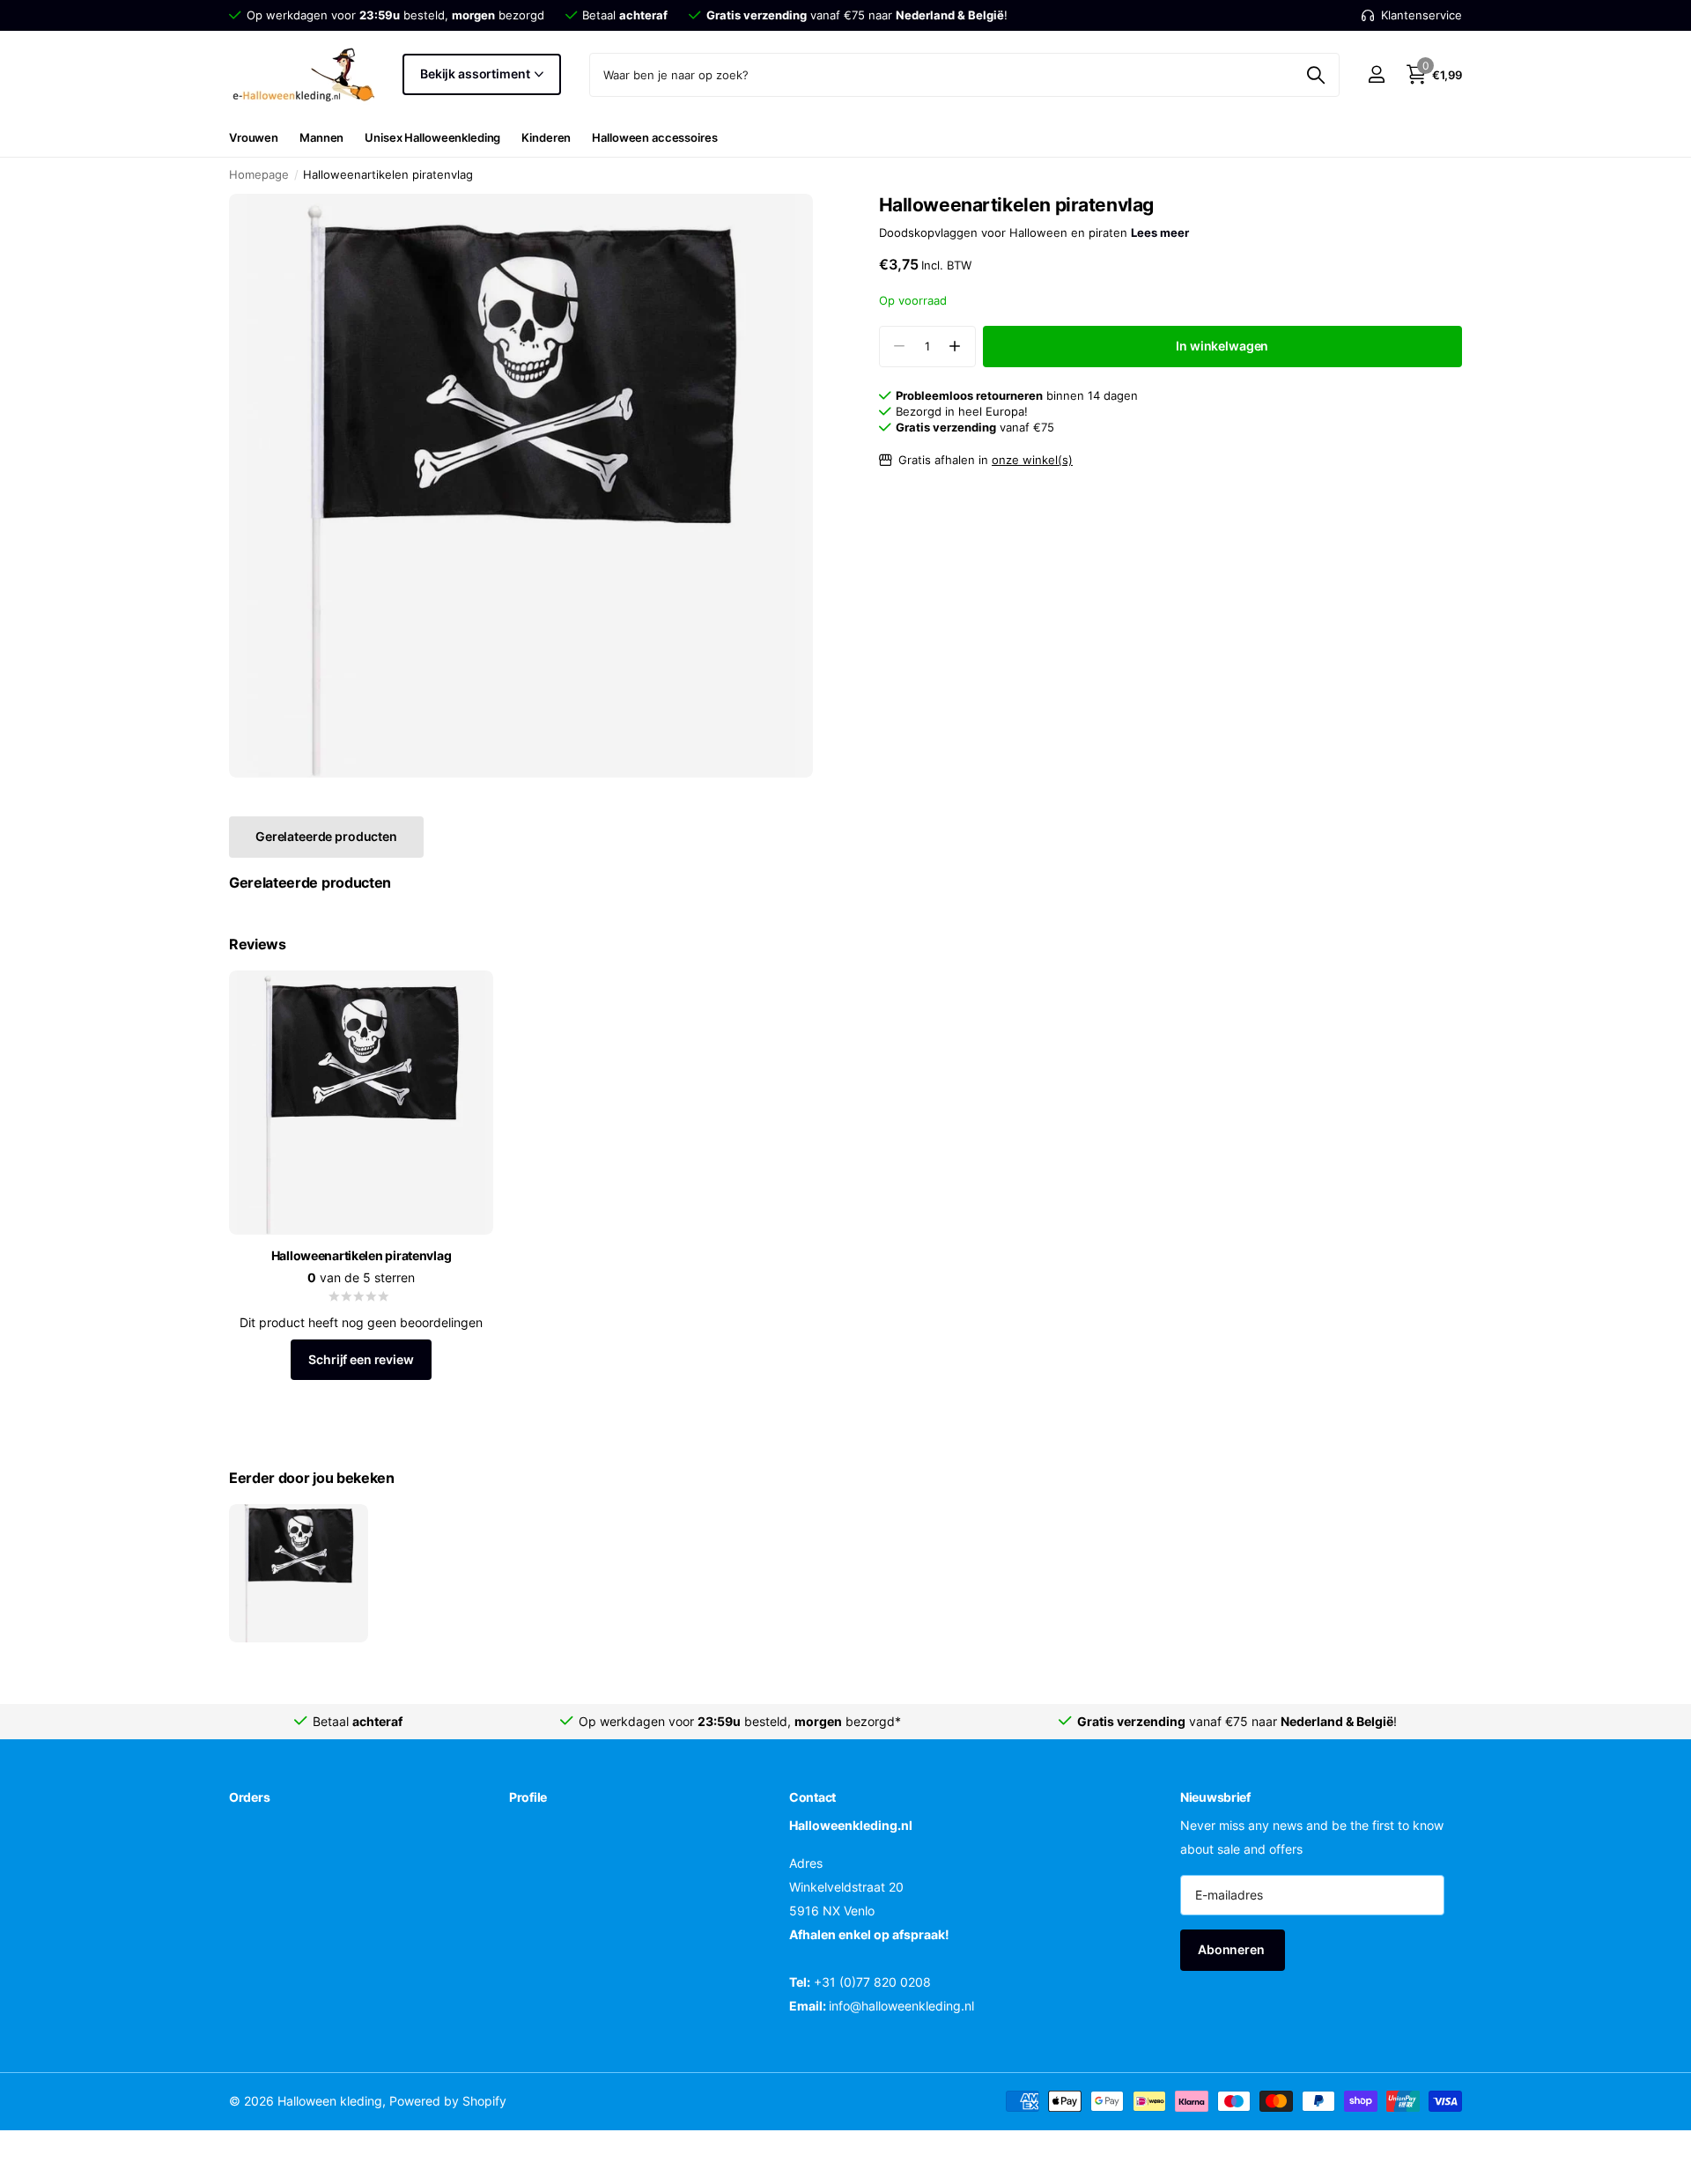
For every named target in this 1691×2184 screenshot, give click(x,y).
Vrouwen (254, 137)
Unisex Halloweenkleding (432, 137)
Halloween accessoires (654, 137)
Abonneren (1233, 1949)
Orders (249, 1797)
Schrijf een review (361, 1359)
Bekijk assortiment (476, 74)
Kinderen (546, 137)
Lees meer (1160, 232)
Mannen (321, 137)
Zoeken (1315, 75)
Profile (528, 1797)
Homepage (259, 174)
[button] (955, 347)
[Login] (1376, 74)
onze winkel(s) (1032, 460)
